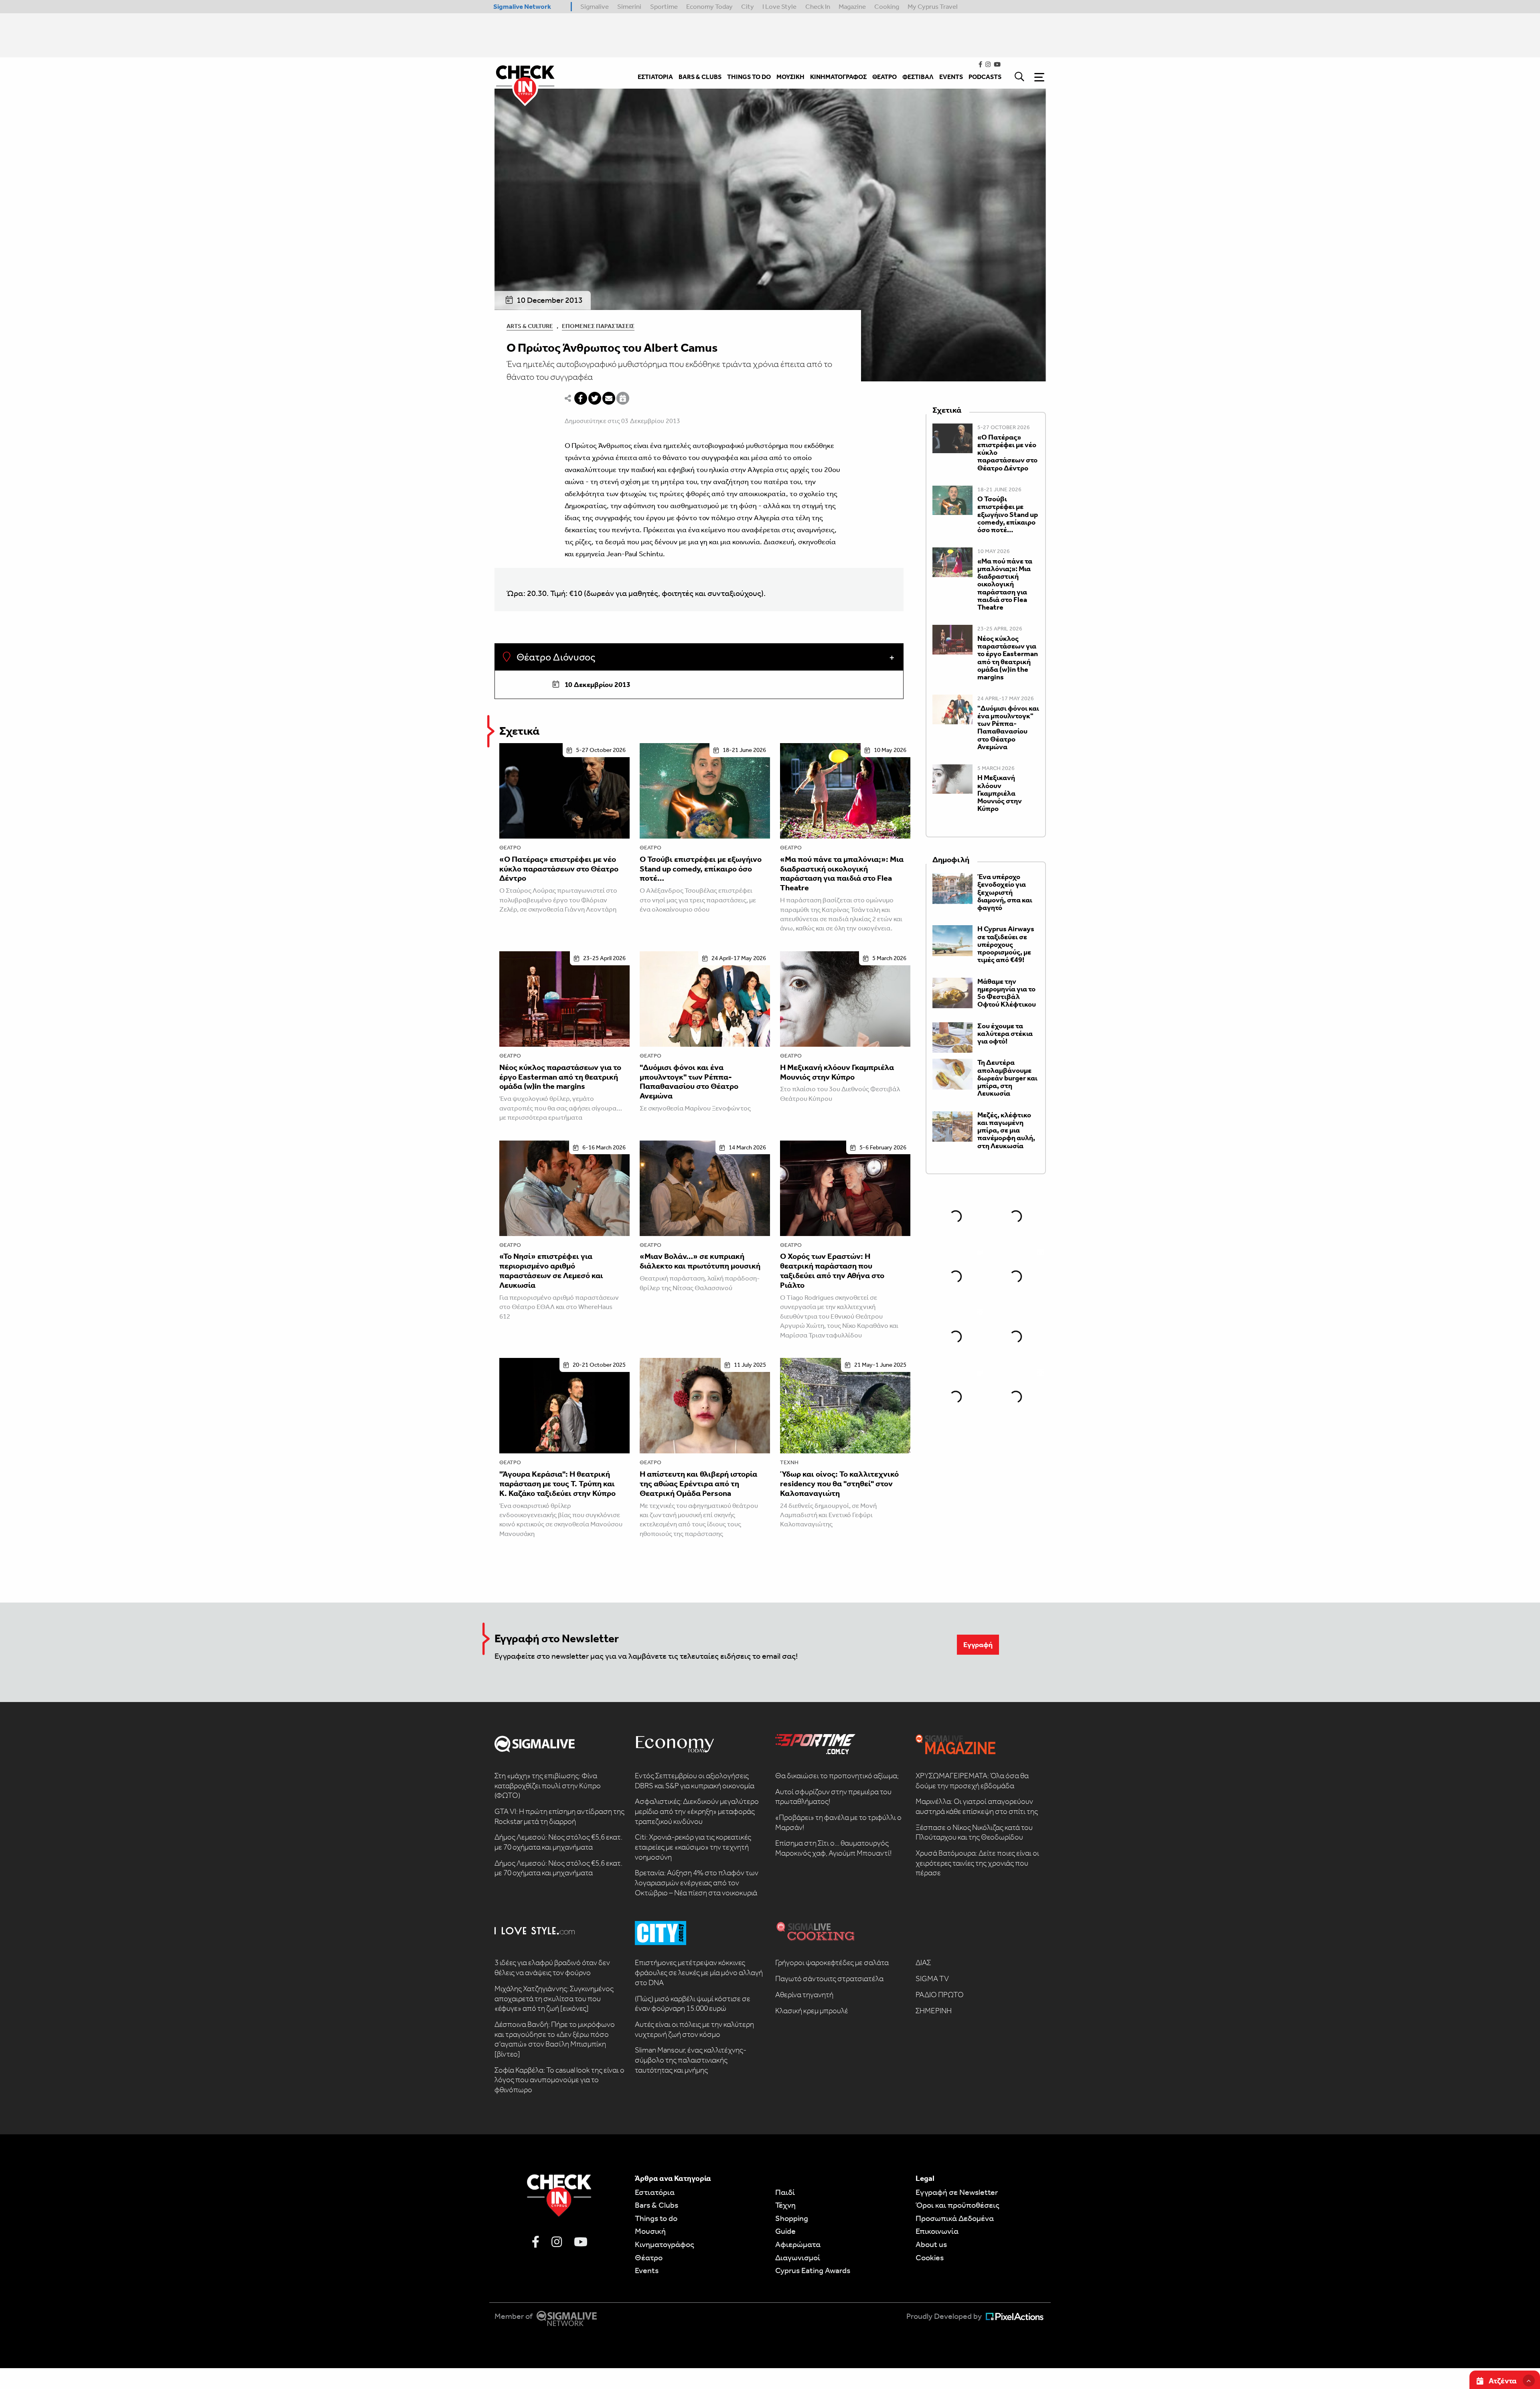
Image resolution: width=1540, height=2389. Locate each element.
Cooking (887, 6)
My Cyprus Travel (933, 6)
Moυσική (650, 2231)
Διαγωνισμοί (798, 2257)
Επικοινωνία (937, 2231)
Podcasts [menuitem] (985, 77)
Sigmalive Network (522, 6)
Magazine (852, 6)
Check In (818, 6)
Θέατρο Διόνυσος (555, 657)
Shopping (792, 2218)
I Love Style (779, 6)
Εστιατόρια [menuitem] (655, 77)
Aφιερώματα (798, 2244)
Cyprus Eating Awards (813, 2270)
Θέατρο (510, 848)
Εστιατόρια (655, 2192)
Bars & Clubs (657, 2205)
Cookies (930, 2257)
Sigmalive (595, 6)
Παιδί (785, 2192)
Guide (785, 2231)
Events (647, 2270)
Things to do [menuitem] (749, 77)
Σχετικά (519, 731)
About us (931, 2244)
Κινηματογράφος (665, 2244)
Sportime (664, 6)
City (748, 6)
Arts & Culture (530, 326)
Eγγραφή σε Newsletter (957, 2192)
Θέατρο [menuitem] (884, 77)
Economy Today (709, 6)
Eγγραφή (978, 1645)
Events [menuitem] (951, 77)
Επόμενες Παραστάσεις (598, 326)
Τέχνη (789, 1462)
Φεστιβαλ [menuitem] (918, 77)
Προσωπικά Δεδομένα (955, 2218)
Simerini (629, 6)
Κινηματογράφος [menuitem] (838, 77)
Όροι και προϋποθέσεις (957, 2205)
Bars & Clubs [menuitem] (700, 77)
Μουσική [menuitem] (790, 77)
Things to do (656, 2218)
